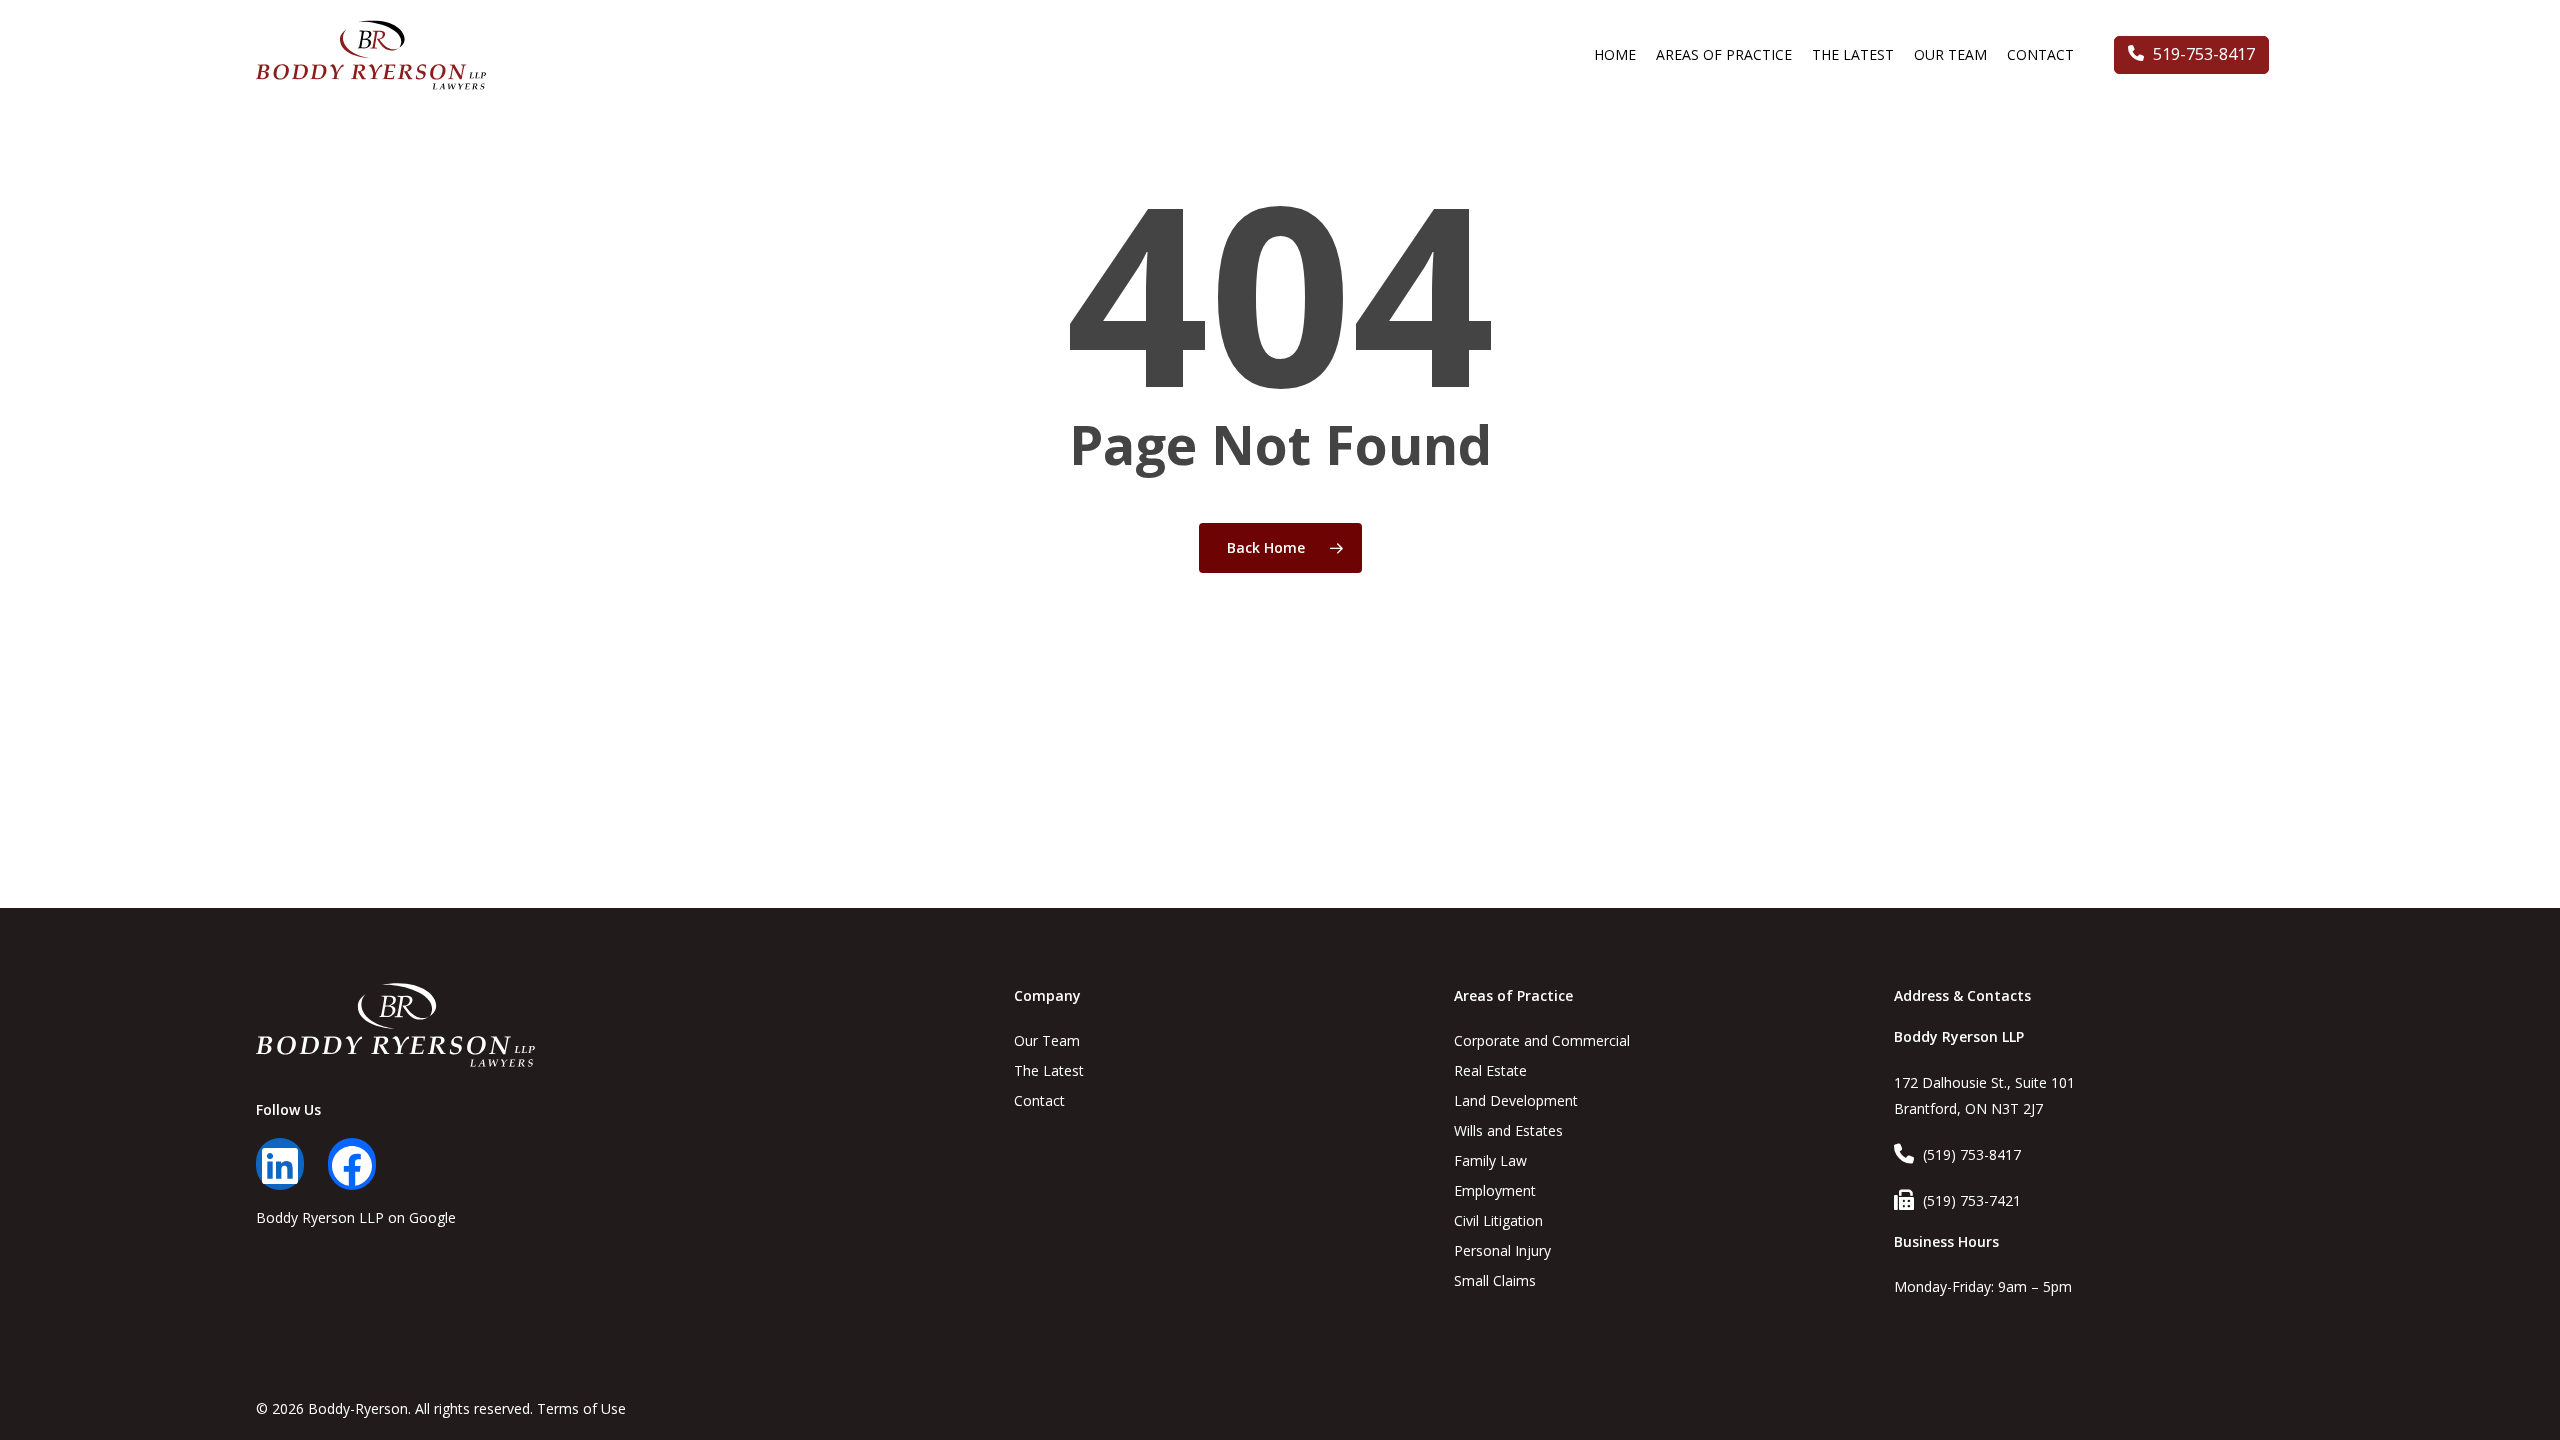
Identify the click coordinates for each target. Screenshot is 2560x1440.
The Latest (1049, 1070)
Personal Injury (1502, 1250)
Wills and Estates (1508, 1130)
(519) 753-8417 (1972, 1154)
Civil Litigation (1498, 1220)
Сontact (1039, 1100)
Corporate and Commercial (1542, 1040)
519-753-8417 (2202, 54)
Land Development (1516, 1100)
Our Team (1047, 1040)
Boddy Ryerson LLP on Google (356, 1217)
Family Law (1490, 1160)
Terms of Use (581, 1408)
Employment (1495, 1190)
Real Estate (1490, 1070)
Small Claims (1495, 1280)
